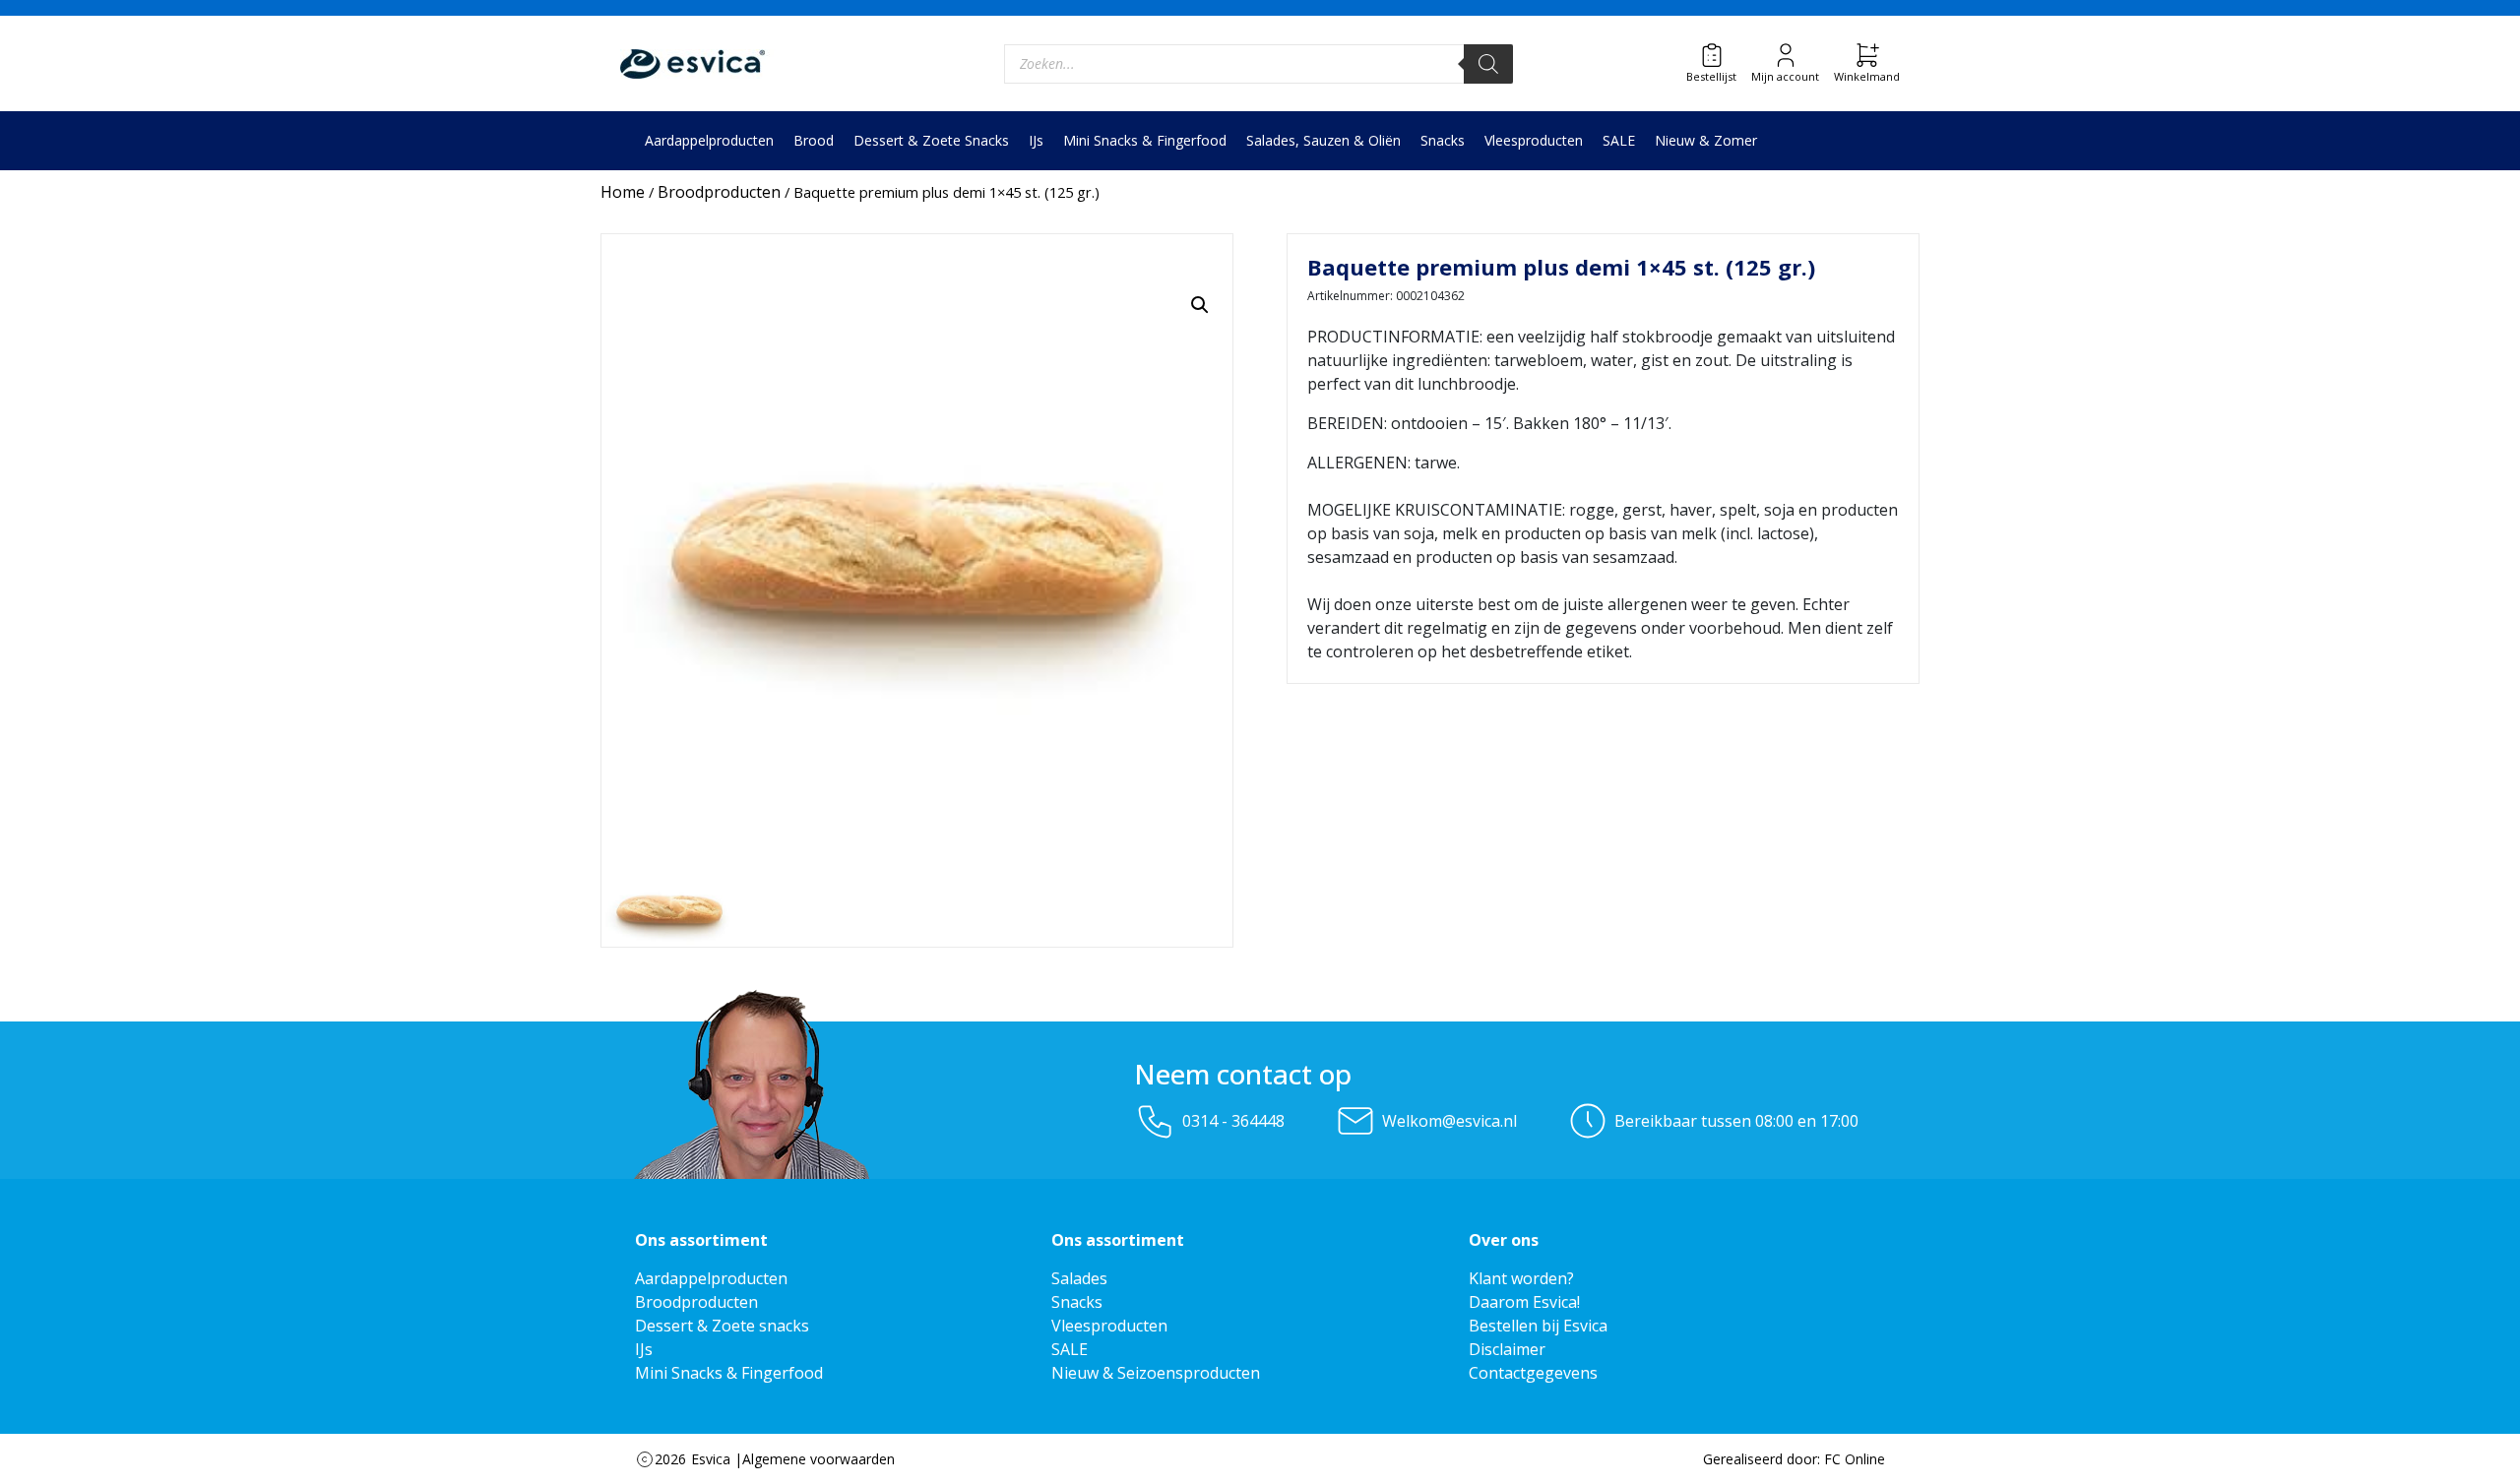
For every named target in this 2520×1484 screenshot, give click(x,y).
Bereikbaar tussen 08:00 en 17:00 (1736, 1121)
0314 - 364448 (1233, 1121)
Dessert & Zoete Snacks (931, 140)
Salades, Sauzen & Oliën (1323, 140)
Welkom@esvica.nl (1449, 1121)
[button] (1200, 305)
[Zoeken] (1488, 64)
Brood (814, 140)
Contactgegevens (1533, 1373)
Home (623, 192)
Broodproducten (719, 192)
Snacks (1443, 140)
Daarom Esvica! (1524, 1302)
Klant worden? (1521, 1278)
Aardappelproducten (709, 140)
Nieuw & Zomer (1706, 140)
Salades (1079, 1278)
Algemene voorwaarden (819, 1459)
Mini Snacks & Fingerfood (1145, 140)
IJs (1036, 140)
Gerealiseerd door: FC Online (1794, 1459)
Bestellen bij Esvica (1538, 1326)
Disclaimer (1507, 1349)
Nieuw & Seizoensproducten (1156, 1373)
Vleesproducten (1534, 140)
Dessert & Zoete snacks (722, 1326)
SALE (1619, 140)
